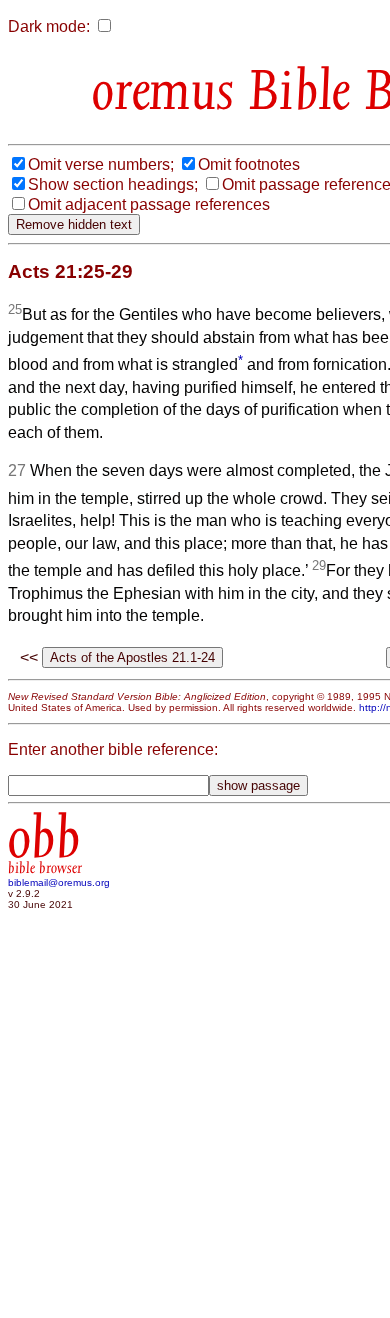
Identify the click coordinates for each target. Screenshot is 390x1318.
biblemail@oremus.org (59, 882)
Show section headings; (113, 184)
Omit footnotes (249, 164)
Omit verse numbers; (101, 164)
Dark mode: (49, 26)
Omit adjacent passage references (149, 204)
